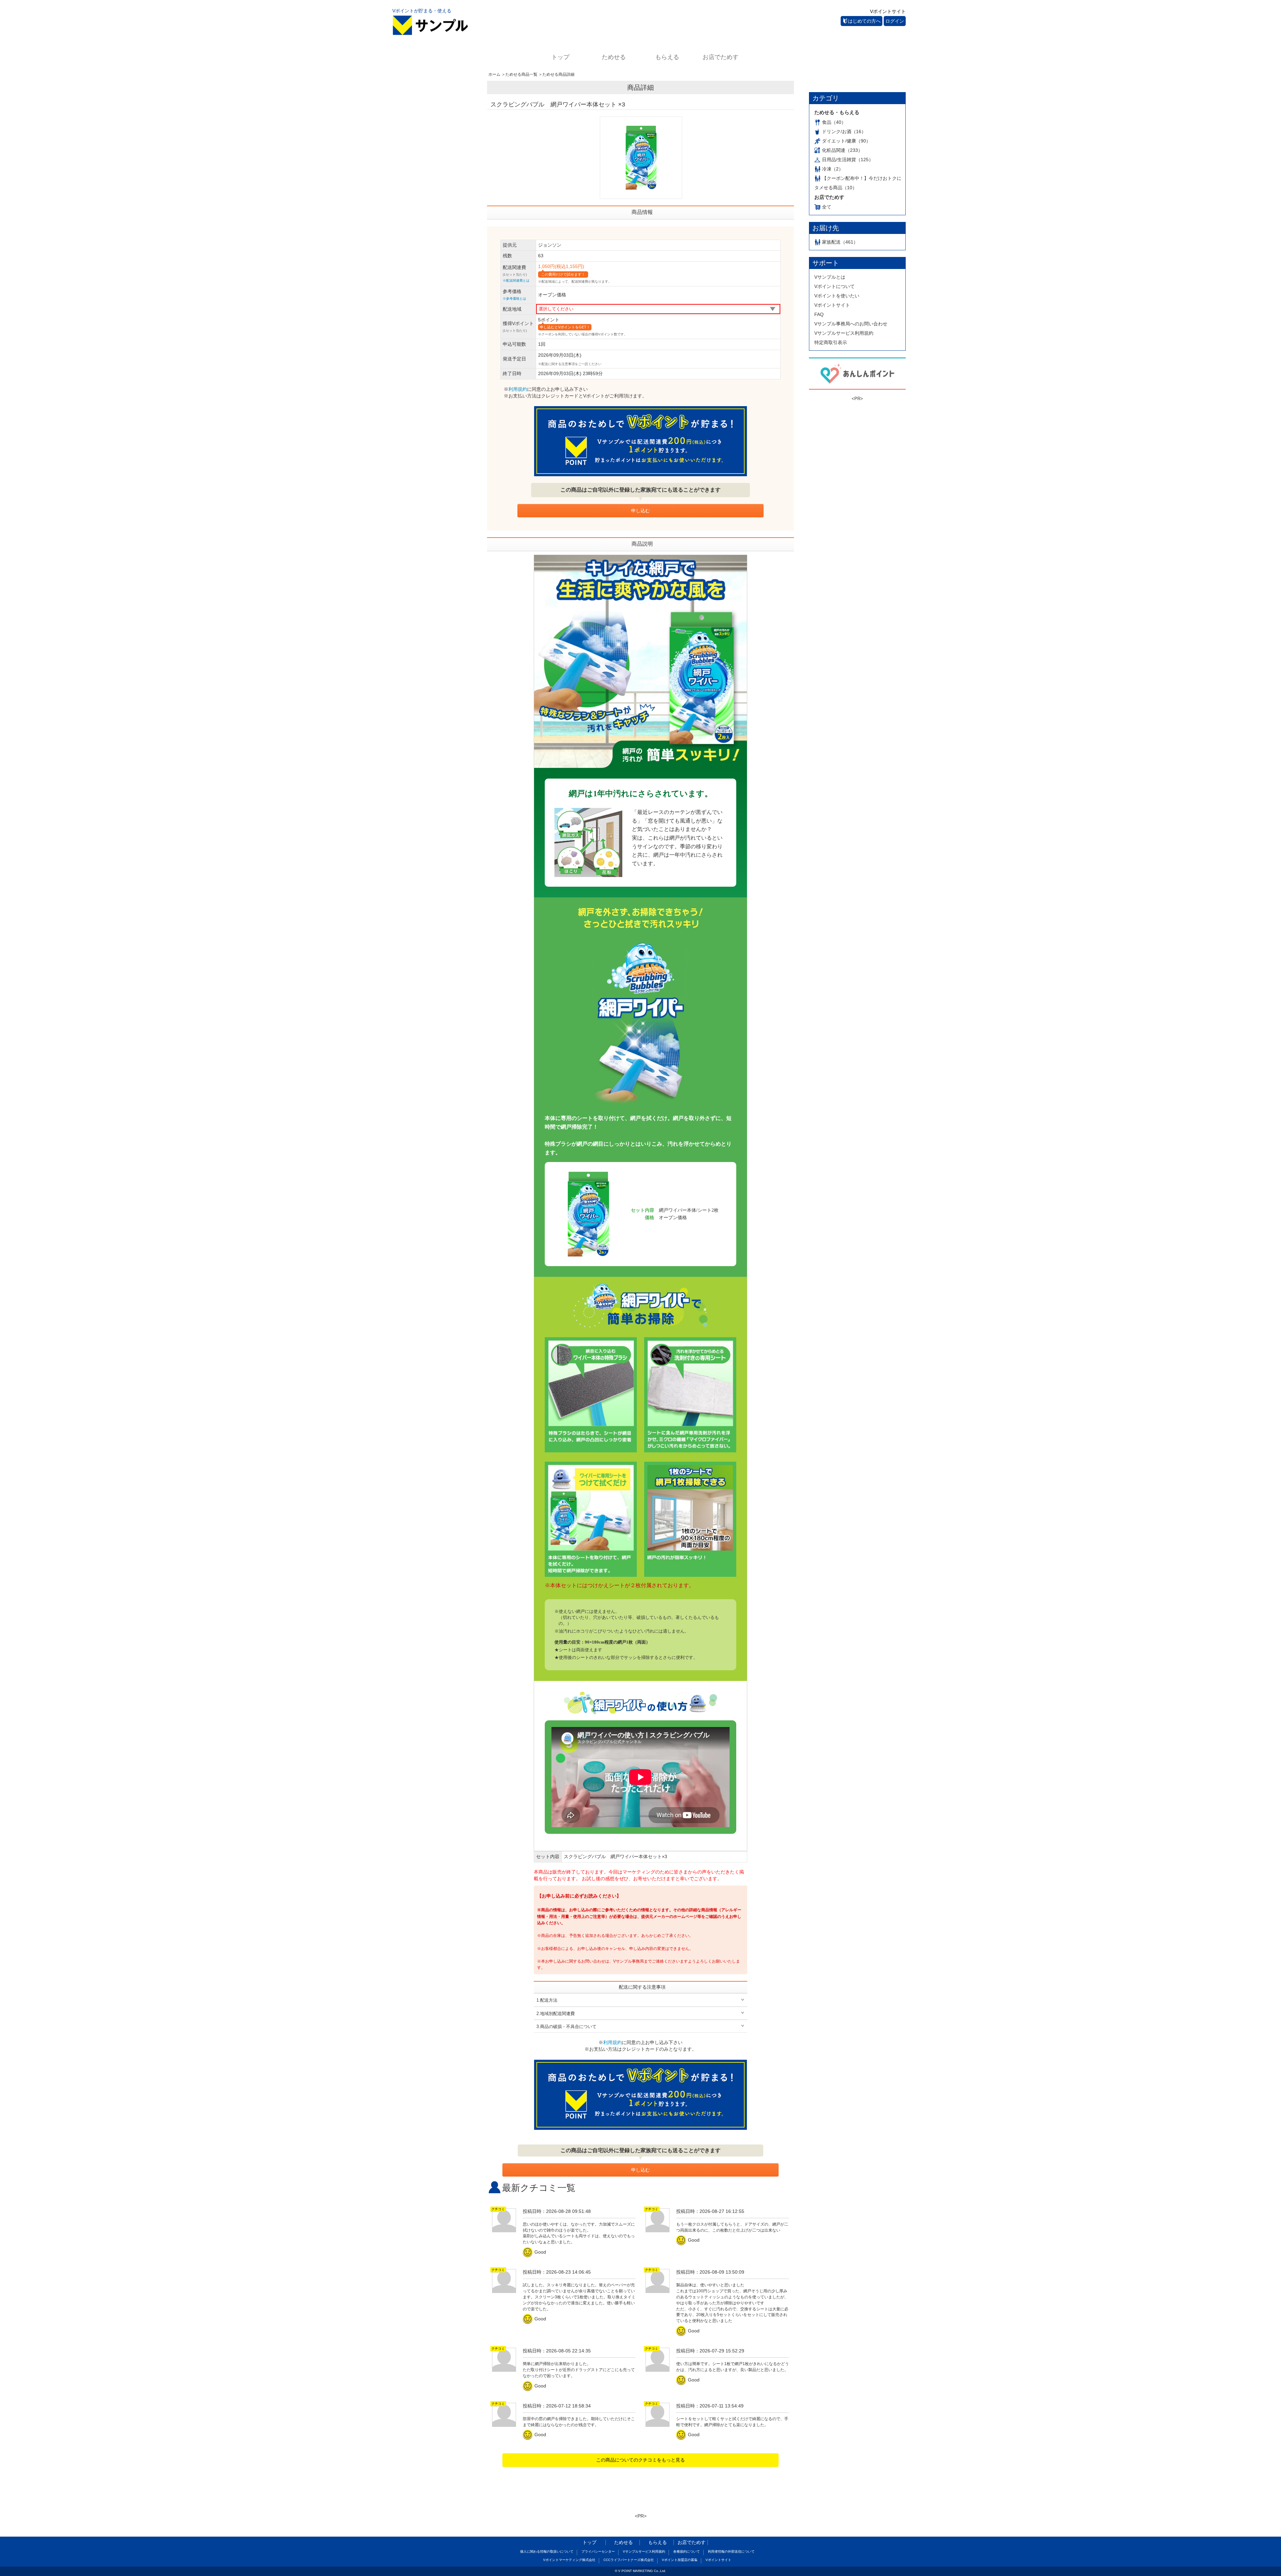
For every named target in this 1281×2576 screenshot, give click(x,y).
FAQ (819, 314)
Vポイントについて (834, 286)
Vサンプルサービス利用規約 (844, 333)
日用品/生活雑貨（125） (848, 160)
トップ (560, 57)
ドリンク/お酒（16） (844, 131)
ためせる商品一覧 (521, 74)
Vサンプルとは (830, 277)
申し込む (640, 511)
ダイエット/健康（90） (846, 141)
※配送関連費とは (516, 280)
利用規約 (518, 389)
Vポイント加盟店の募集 (680, 2560)
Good (535, 2252)
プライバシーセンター (598, 2551)
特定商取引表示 (831, 342)
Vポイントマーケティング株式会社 (569, 2560)
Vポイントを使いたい (837, 296)
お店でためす (721, 57)
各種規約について (687, 2551)
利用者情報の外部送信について (731, 2551)
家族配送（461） (840, 242)
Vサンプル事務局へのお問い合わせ (851, 324)
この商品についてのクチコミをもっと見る (640, 2460)
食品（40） (834, 122)
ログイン (895, 21)
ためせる (614, 57)
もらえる (667, 57)
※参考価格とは (514, 299)
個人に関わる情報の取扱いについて (547, 2551)
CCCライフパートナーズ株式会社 (629, 2560)
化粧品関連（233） (842, 150)
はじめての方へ (864, 21)
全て (827, 207)
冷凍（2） (833, 169)
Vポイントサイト (888, 11)
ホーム (494, 74)
